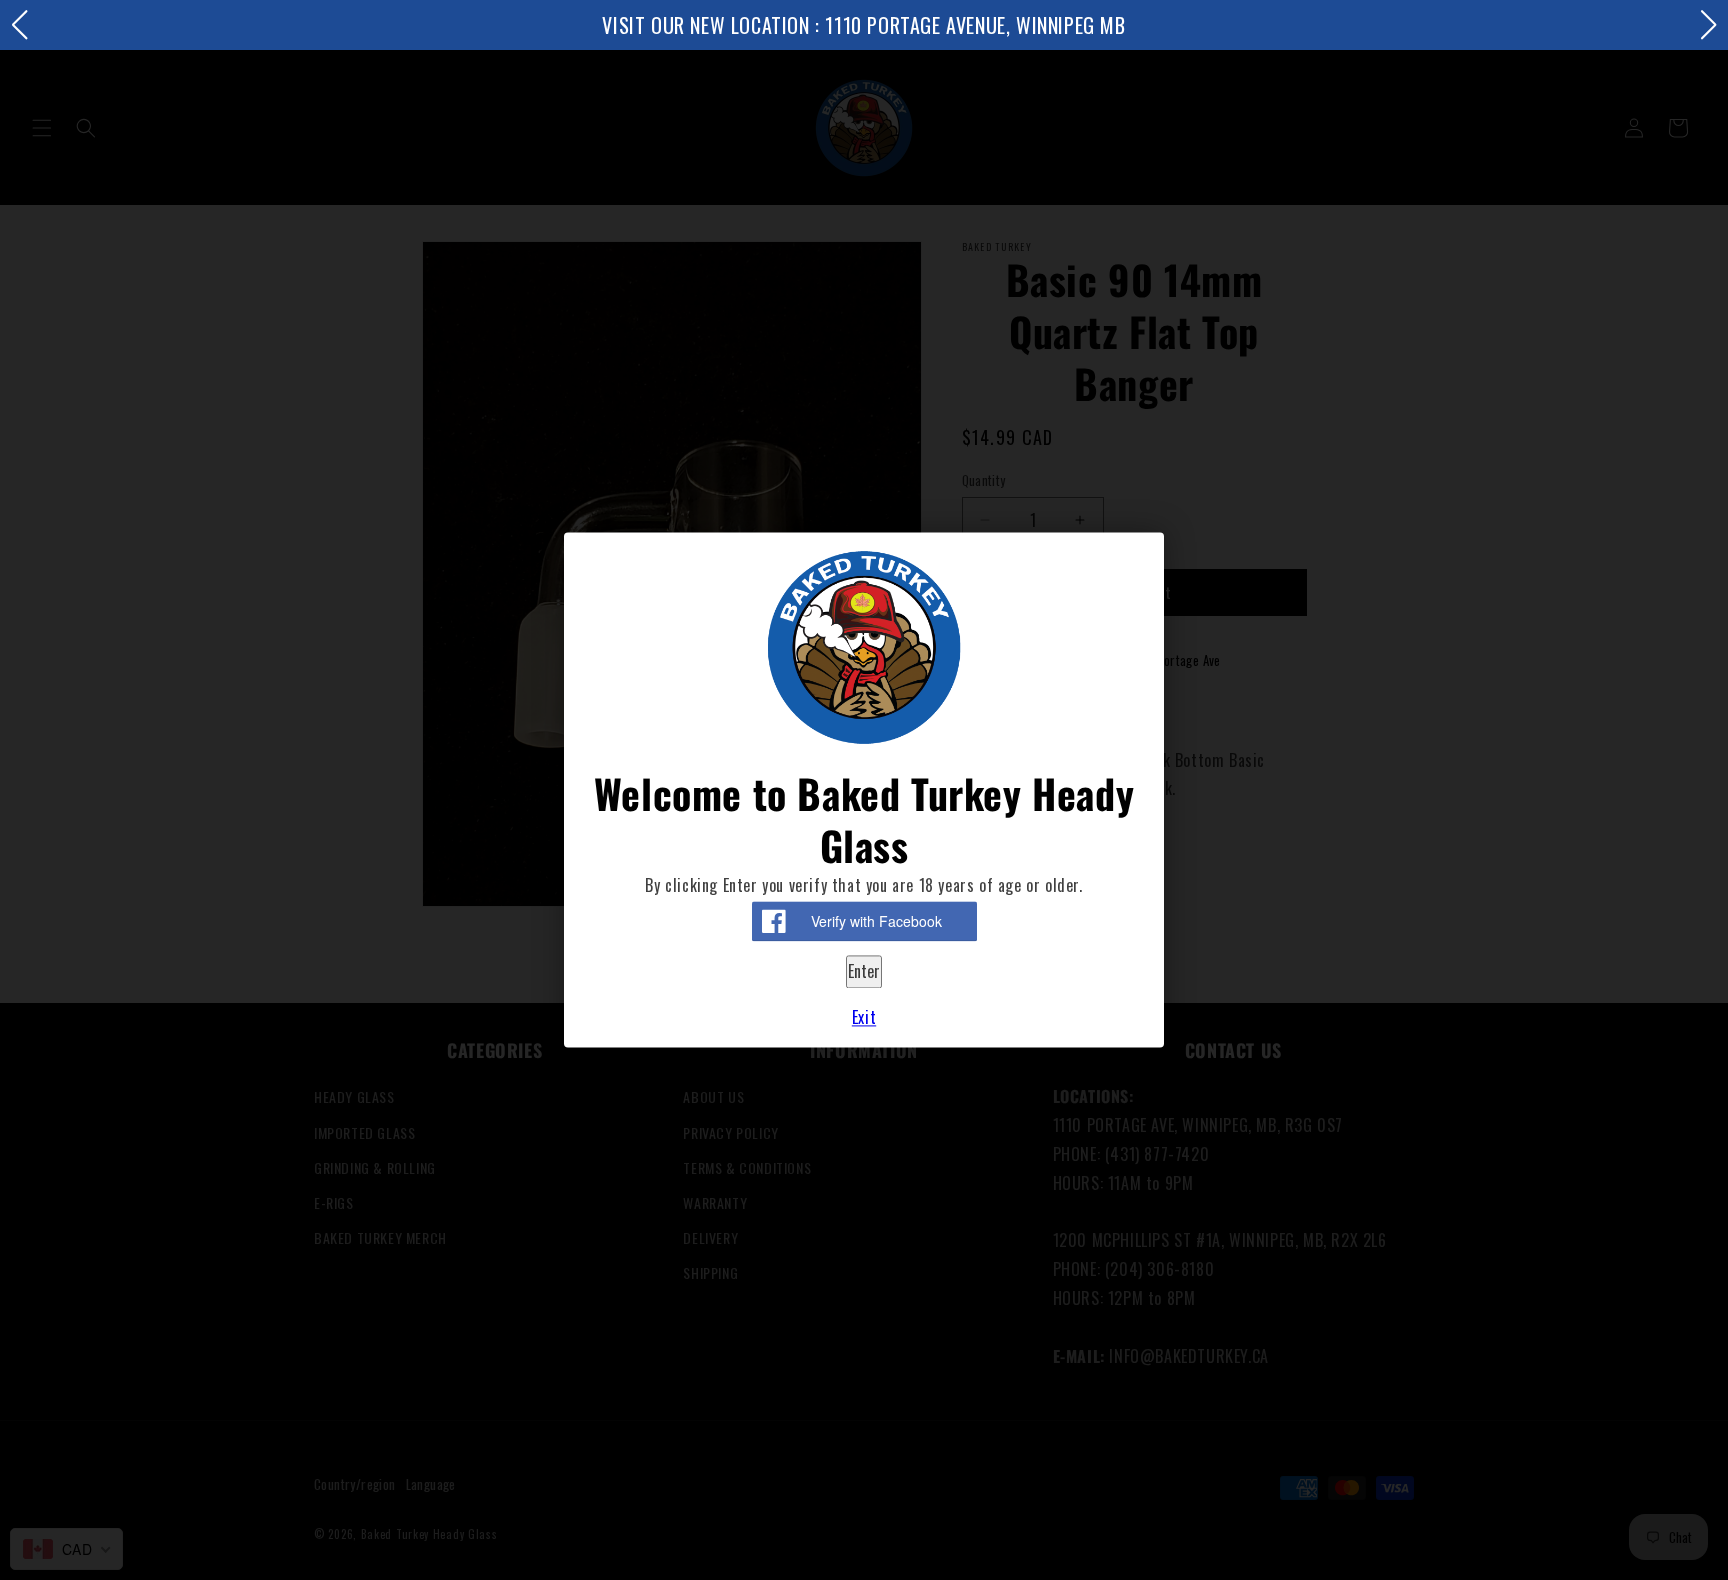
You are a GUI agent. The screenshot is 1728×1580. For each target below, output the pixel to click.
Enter (864, 972)
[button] (19, 25)
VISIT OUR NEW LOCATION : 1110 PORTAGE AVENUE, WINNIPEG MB (863, 25)
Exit (864, 1018)
